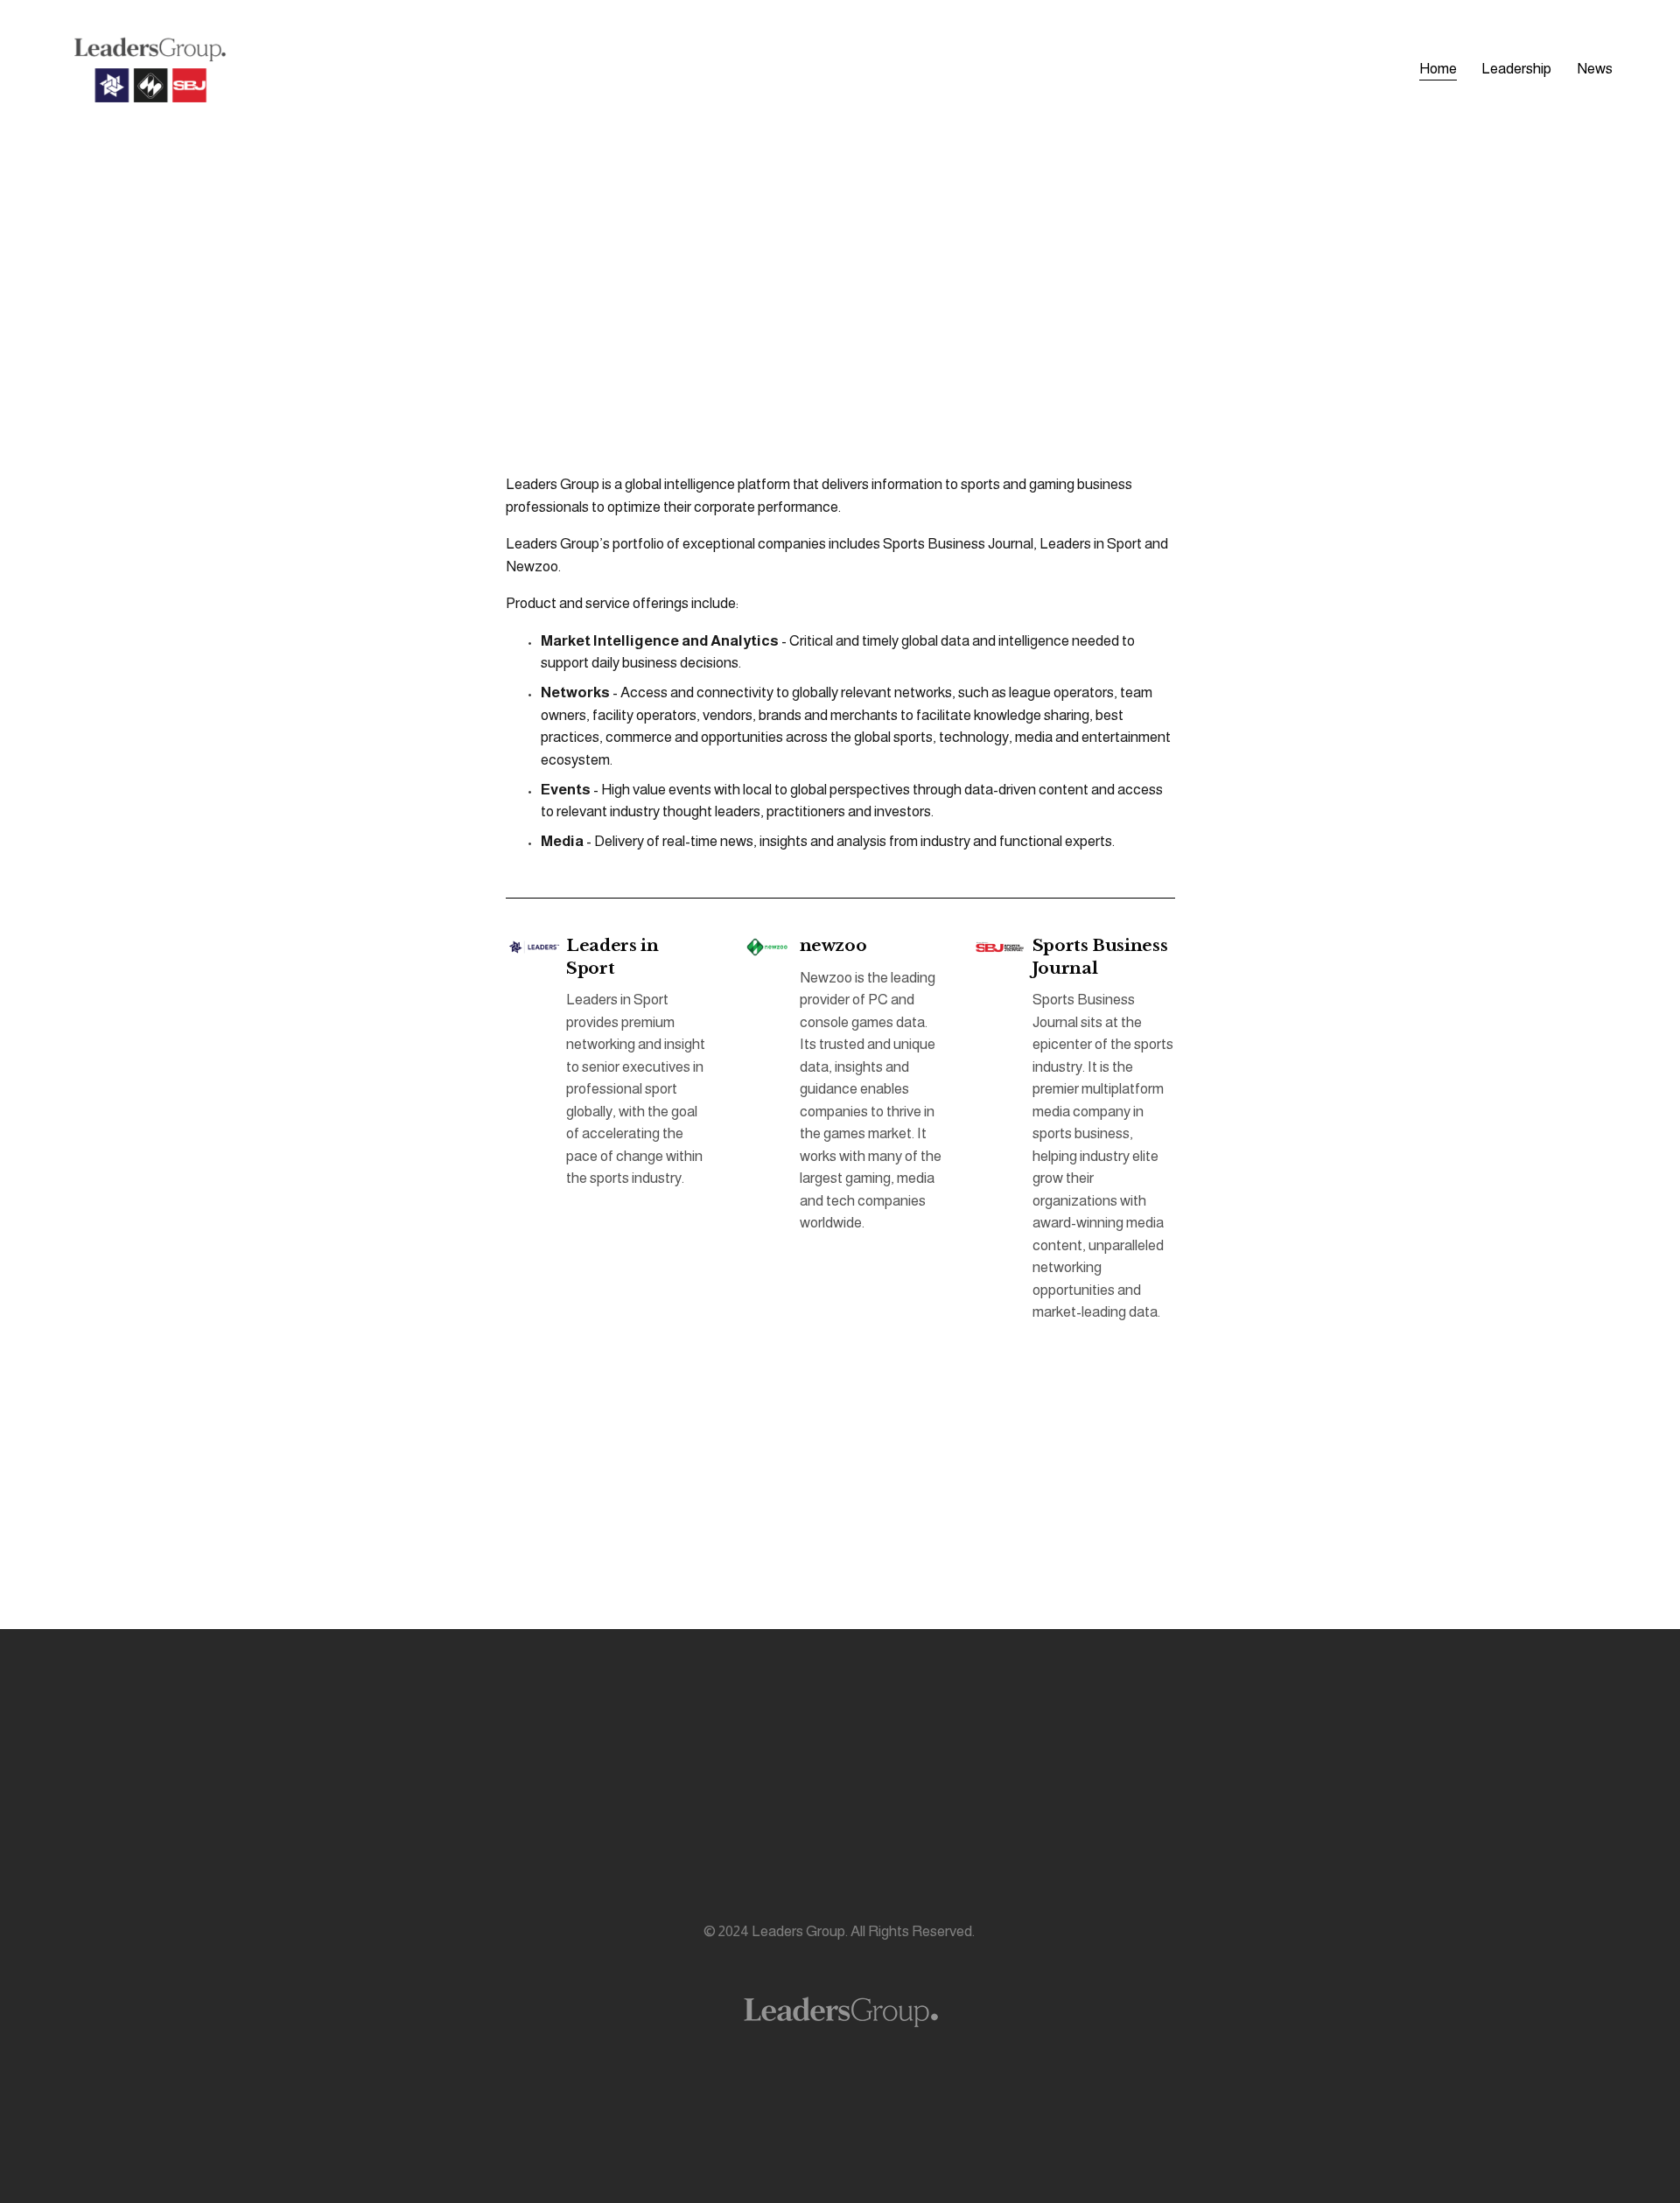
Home (1438, 69)
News (1595, 69)
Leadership (1516, 69)
